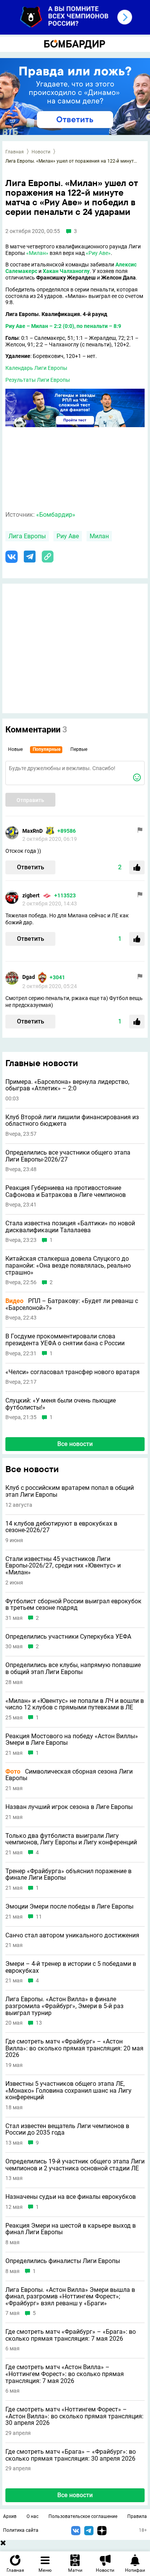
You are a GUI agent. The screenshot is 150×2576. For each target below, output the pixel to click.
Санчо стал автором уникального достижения (72, 1935)
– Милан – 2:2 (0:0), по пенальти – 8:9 (73, 326)
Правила (137, 2516)
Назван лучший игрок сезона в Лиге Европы (69, 1807)
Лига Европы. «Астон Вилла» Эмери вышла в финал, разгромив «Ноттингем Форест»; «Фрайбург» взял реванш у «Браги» (70, 2297)
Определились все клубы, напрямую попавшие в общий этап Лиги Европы (73, 1668)
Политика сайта (21, 2530)
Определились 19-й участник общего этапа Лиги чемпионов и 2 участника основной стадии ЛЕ (75, 2165)
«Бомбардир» (56, 515)
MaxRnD (32, 831)
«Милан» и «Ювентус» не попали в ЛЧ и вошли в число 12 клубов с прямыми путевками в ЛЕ (75, 1704)
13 (39, 2023)
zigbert (31, 895)
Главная (15, 152)
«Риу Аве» (98, 253)
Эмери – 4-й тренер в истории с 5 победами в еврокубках (71, 1967)
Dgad (29, 977)
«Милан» (37, 253)
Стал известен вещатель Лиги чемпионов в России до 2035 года (67, 2129)
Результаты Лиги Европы (38, 380)
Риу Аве (15, 326)
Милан (99, 536)
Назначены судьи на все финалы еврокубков (71, 2197)
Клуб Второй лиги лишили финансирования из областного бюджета (72, 1121)
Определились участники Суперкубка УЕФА (68, 1637)
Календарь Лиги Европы (36, 368)
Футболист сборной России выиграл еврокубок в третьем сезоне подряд (73, 1605)
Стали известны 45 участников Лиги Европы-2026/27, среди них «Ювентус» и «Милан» (63, 1566)
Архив (10, 2516)
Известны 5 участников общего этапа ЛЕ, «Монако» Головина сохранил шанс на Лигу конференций (68, 2091)
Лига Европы (27, 536)
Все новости (75, 1444)
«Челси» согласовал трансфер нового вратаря (72, 1372)
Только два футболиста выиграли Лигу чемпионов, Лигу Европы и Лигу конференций (71, 1839)
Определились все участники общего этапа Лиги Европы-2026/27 (68, 1156)
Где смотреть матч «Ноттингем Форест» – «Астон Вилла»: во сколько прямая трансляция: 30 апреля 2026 (74, 2416)
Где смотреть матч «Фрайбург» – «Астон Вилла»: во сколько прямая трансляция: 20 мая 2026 (74, 2048)
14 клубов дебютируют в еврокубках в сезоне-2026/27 (61, 1527)
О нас (32, 2516)
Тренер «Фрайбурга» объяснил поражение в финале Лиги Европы (68, 1875)
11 (39, 1917)
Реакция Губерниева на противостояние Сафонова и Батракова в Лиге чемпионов (66, 1191)
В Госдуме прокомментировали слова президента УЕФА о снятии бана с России (65, 1340)
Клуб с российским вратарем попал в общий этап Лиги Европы (70, 1491)
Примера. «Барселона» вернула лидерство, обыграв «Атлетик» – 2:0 (67, 1085)
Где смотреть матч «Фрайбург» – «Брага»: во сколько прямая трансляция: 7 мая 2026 (71, 2335)
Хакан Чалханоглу (66, 271)
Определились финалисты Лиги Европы (63, 2261)
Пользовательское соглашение (83, 2516)
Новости (41, 152)
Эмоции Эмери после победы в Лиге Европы (69, 1907)
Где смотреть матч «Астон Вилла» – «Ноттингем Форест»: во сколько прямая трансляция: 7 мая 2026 (65, 2374)
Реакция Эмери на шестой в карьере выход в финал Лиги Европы (71, 2229)
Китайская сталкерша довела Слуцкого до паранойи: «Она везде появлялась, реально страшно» (68, 1266)
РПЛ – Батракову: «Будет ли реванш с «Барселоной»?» (72, 1304)
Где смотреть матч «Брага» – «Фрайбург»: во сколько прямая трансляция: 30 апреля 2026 (71, 2455)
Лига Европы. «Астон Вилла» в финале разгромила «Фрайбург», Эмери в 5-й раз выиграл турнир (64, 2006)
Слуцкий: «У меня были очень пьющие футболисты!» (61, 1404)
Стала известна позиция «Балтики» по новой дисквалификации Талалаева (70, 1227)
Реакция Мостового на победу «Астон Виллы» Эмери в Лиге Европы (72, 1740)
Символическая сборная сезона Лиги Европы (69, 1775)
